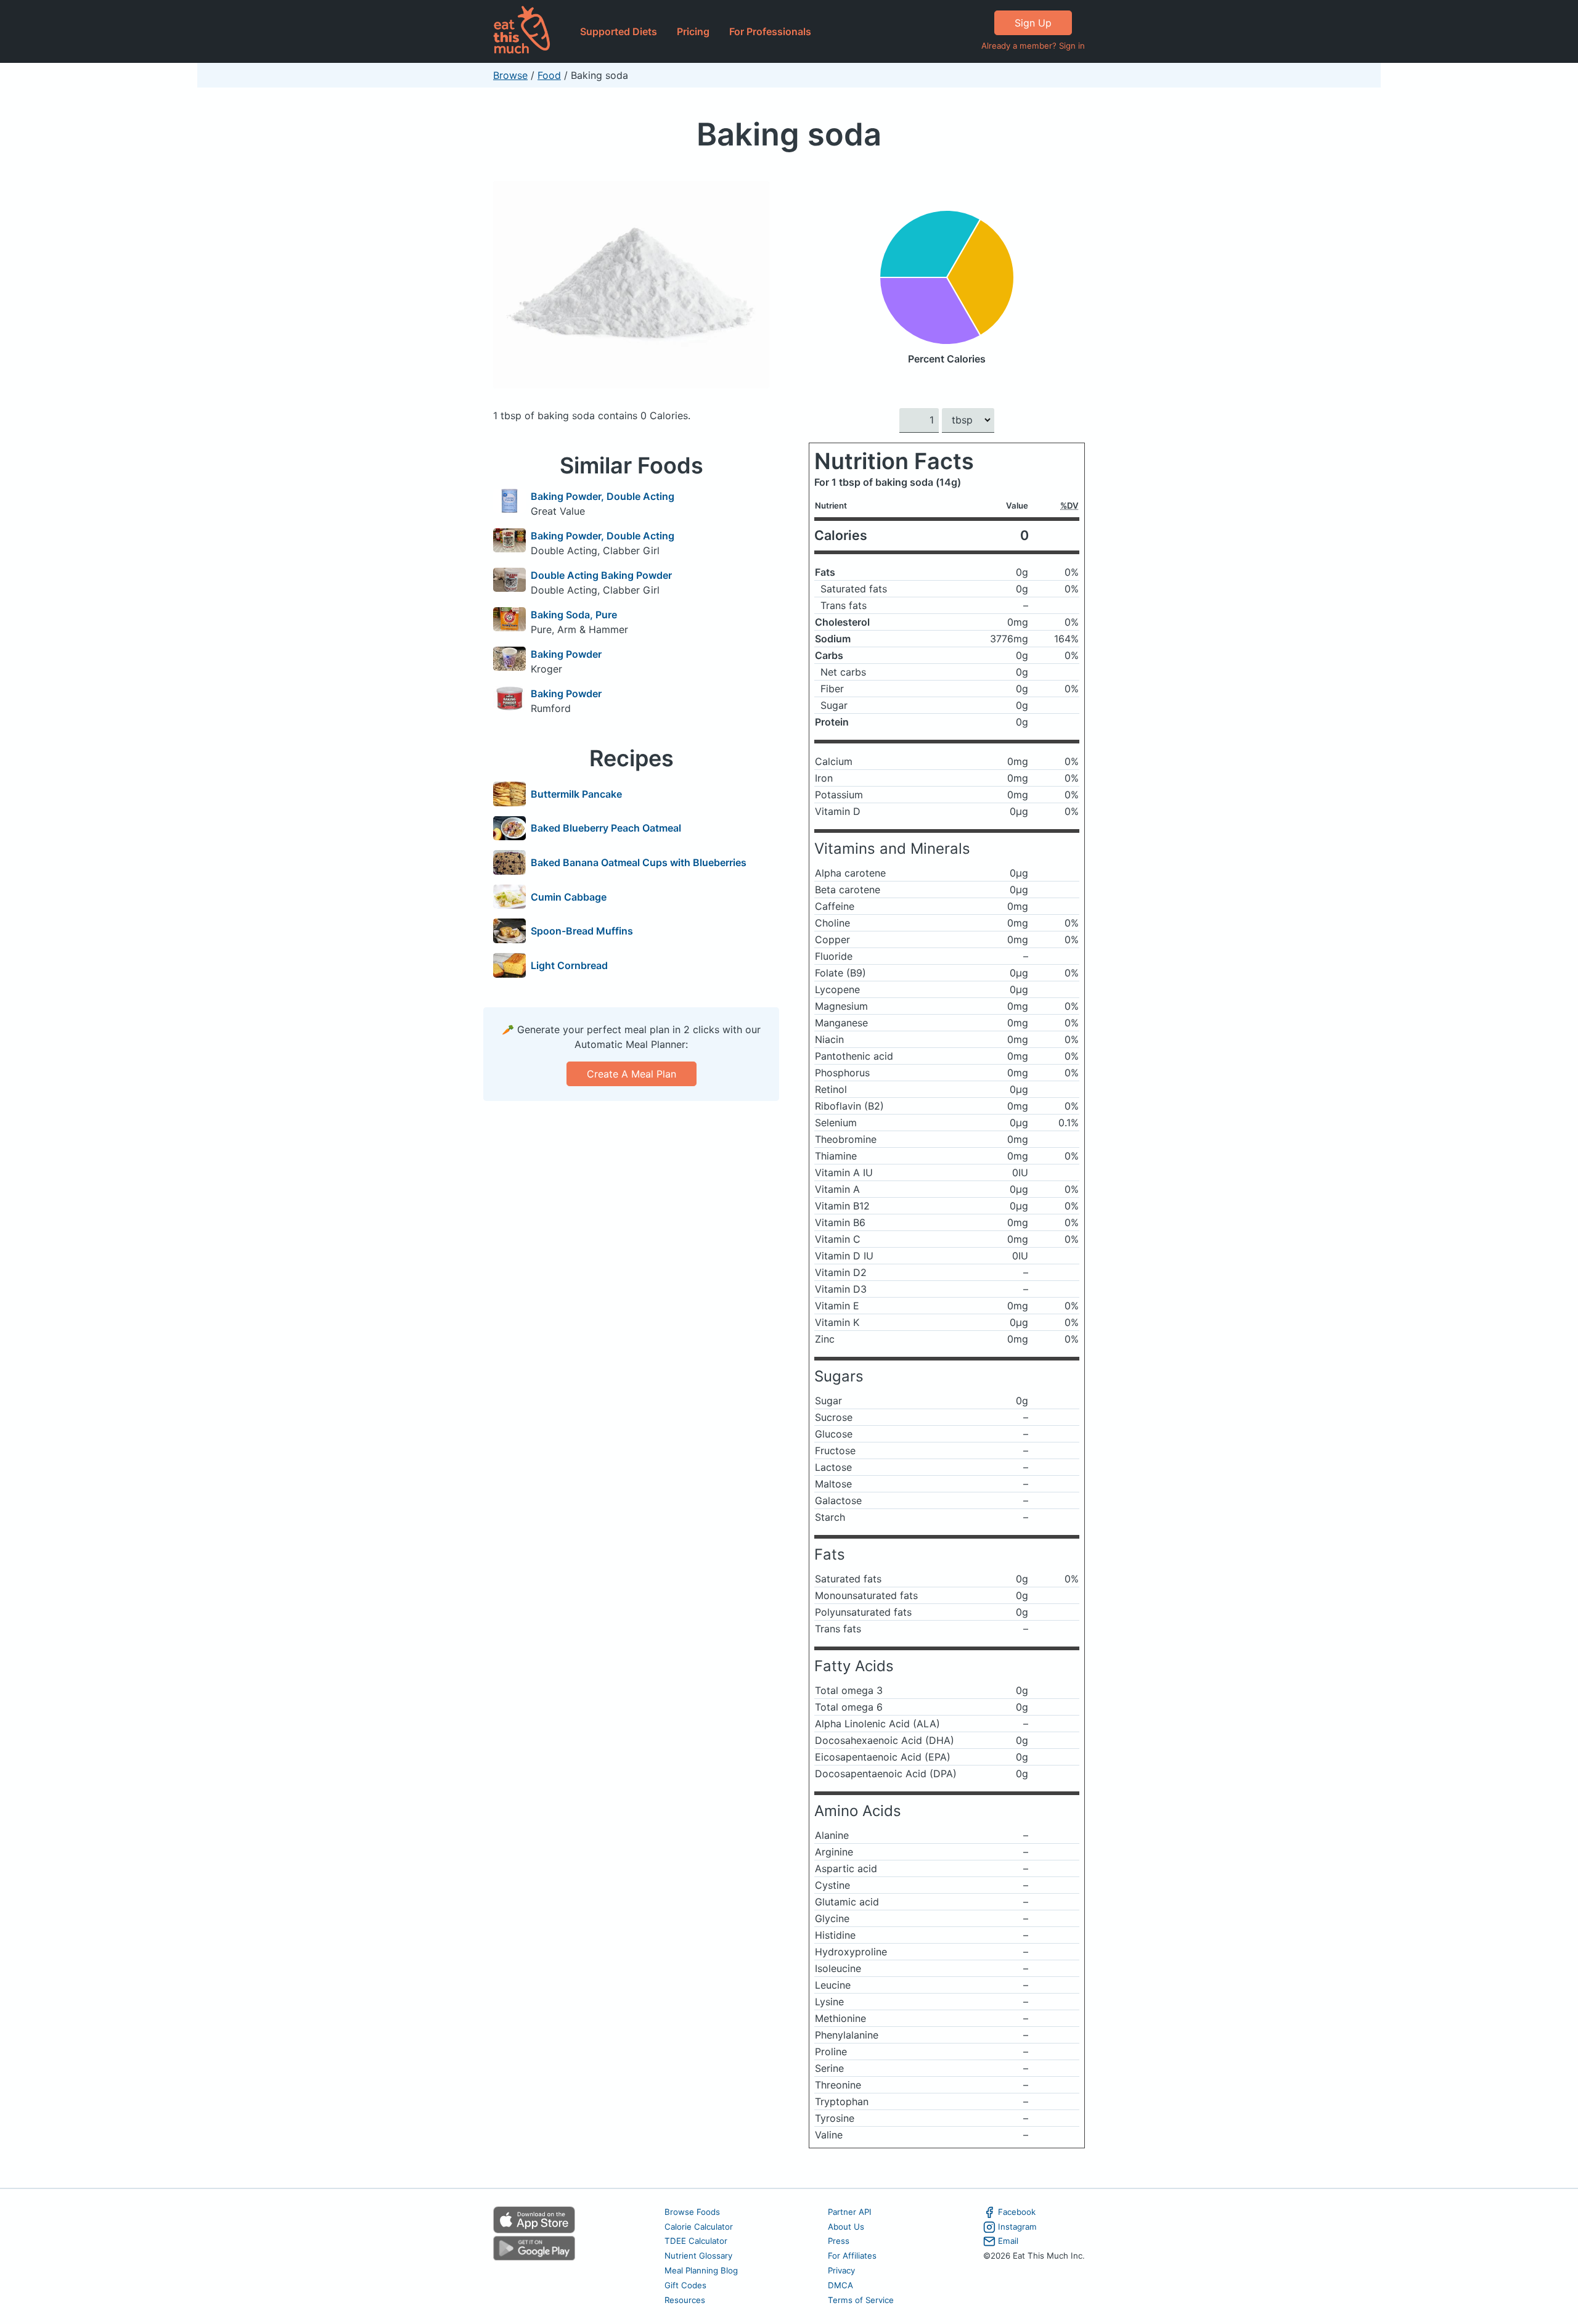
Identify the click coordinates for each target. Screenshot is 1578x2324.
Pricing (693, 31)
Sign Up (1033, 23)
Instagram (1017, 2227)
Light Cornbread (569, 965)
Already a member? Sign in (1033, 46)
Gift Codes (685, 2285)
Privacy (841, 2270)
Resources (685, 2300)
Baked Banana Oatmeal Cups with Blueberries (639, 862)
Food (549, 75)
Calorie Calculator (699, 2227)
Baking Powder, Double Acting (603, 496)
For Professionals (770, 31)
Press (839, 2241)
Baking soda (789, 134)
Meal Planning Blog (701, 2270)
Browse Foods (692, 2212)
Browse (510, 75)
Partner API (850, 2212)
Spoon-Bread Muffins (582, 931)
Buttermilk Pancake (576, 794)
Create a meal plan (632, 1074)
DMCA (840, 2285)
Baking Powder (566, 654)
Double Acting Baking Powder (601, 575)
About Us (846, 2227)
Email (1008, 2241)
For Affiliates (852, 2256)
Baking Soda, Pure (574, 615)
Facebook (1017, 2212)
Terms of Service (861, 2300)
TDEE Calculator (696, 2241)
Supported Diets (619, 31)
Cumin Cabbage (569, 897)
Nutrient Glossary (698, 2256)
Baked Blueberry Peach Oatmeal (606, 828)
